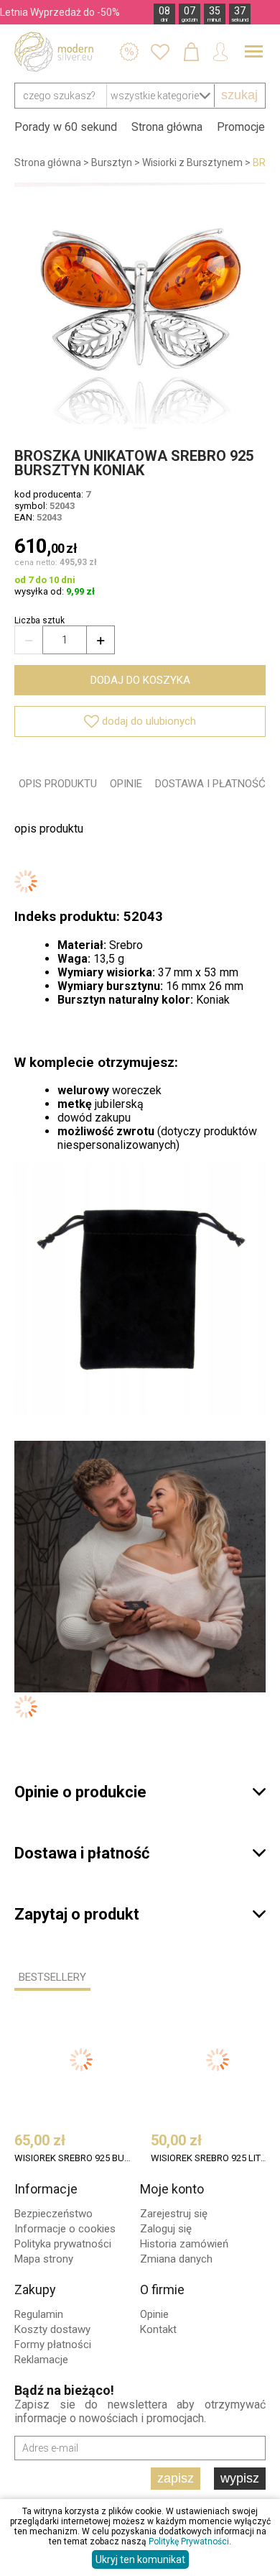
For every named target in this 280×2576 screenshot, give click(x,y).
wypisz (240, 2478)
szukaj (239, 95)
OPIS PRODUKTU (58, 784)
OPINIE (126, 784)
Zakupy (35, 2289)
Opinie (154, 2314)
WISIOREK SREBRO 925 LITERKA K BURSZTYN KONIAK (211, 2158)
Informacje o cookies (65, 2229)
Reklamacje (41, 2360)
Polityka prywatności (63, 2244)
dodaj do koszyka (140, 680)
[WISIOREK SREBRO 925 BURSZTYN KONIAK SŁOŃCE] (81, 2060)
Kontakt (158, 2329)
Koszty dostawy (52, 2329)
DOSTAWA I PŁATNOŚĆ (210, 784)
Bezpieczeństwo (53, 2214)
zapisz (176, 2478)
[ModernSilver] (54, 52)
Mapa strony (44, 2259)
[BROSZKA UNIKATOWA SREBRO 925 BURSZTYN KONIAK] (140, 308)
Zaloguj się (166, 2229)
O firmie (162, 2289)
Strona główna (167, 127)
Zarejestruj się (174, 2214)
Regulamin (39, 2314)
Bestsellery (52, 1977)
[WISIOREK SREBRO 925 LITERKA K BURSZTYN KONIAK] (218, 2060)
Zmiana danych (176, 2259)
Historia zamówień (184, 2244)
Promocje (241, 127)
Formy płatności (53, 2344)
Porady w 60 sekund (66, 127)
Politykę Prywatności (189, 2541)
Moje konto (172, 2189)
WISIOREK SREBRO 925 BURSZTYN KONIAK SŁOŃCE (74, 2158)
